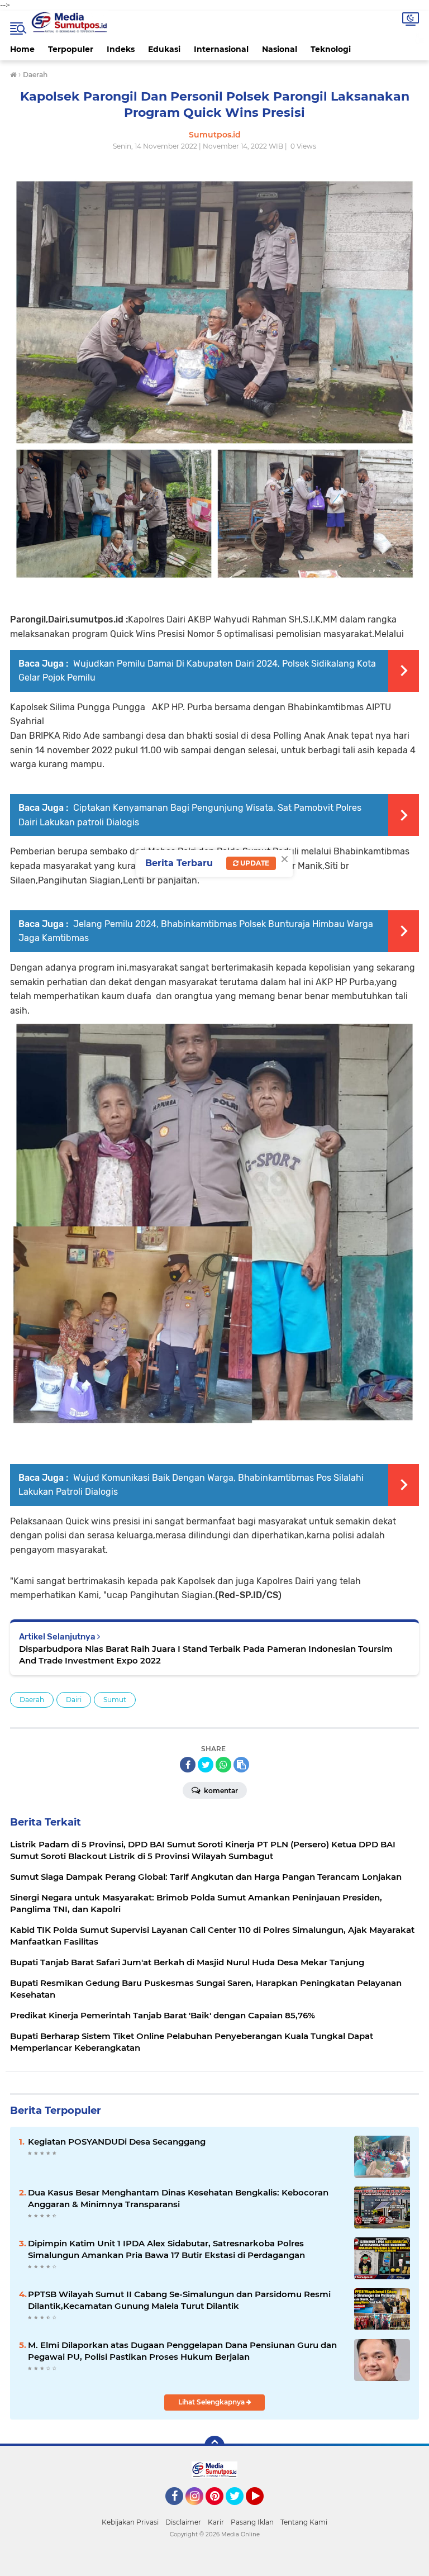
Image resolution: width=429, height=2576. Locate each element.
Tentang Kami (304, 2522)
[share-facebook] (188, 1765)
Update (254, 863)
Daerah (32, 1700)
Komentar (220, 1791)
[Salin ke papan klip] (241, 1765)
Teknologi (331, 49)
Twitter (240, 2510)
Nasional (280, 49)
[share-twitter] (206, 1765)
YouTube (262, 2510)
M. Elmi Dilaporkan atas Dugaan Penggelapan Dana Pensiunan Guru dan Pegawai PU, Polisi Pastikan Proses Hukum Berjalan (182, 2351)
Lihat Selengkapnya (212, 2402)
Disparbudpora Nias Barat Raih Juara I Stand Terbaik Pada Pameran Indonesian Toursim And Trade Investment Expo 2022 (206, 1655)
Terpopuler (71, 49)
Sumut (115, 1700)
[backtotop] (214, 2446)
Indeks (121, 49)
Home (22, 49)
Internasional (221, 49)
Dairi (74, 1700)
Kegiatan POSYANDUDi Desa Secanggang (117, 2142)
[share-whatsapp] (223, 1765)
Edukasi (164, 49)
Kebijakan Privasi (130, 2522)
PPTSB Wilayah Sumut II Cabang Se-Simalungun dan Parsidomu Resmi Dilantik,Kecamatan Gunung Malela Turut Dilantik (179, 2300)
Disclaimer (183, 2522)
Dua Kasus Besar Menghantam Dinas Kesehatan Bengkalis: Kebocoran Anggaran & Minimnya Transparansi (178, 2198)
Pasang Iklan (252, 2522)
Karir (216, 2522)
